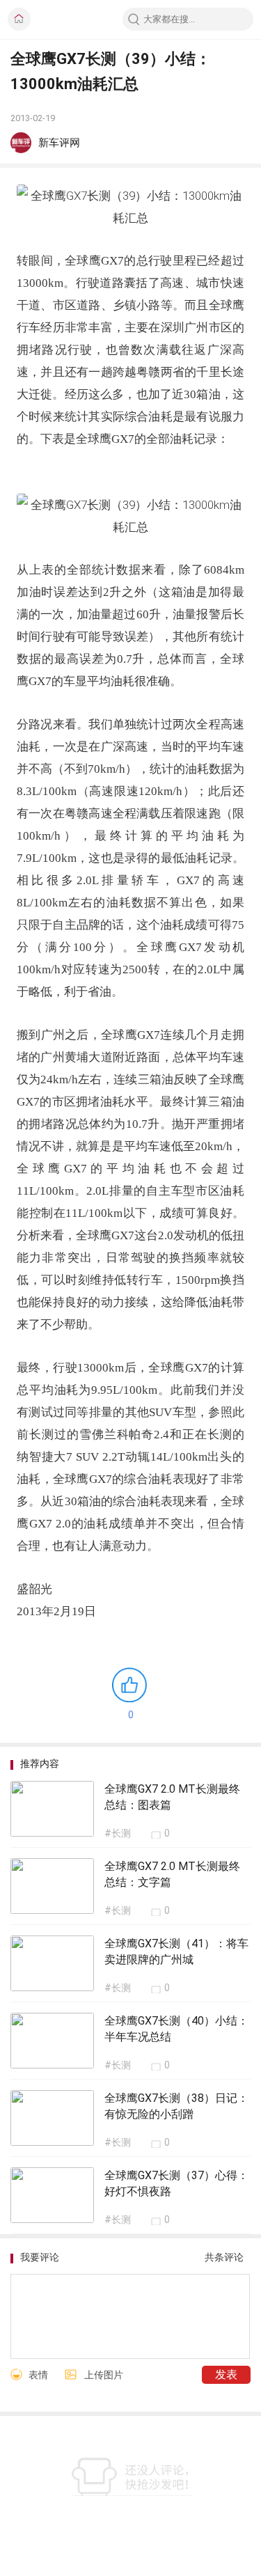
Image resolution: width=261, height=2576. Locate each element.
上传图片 (104, 2375)
